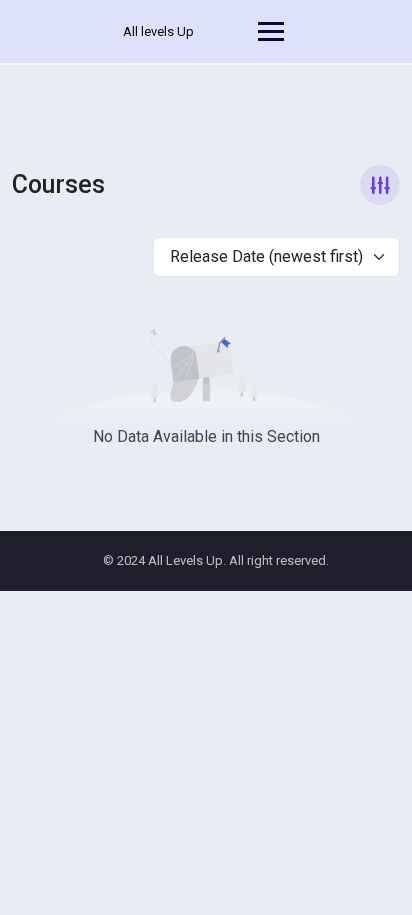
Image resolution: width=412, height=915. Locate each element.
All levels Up (158, 31)
